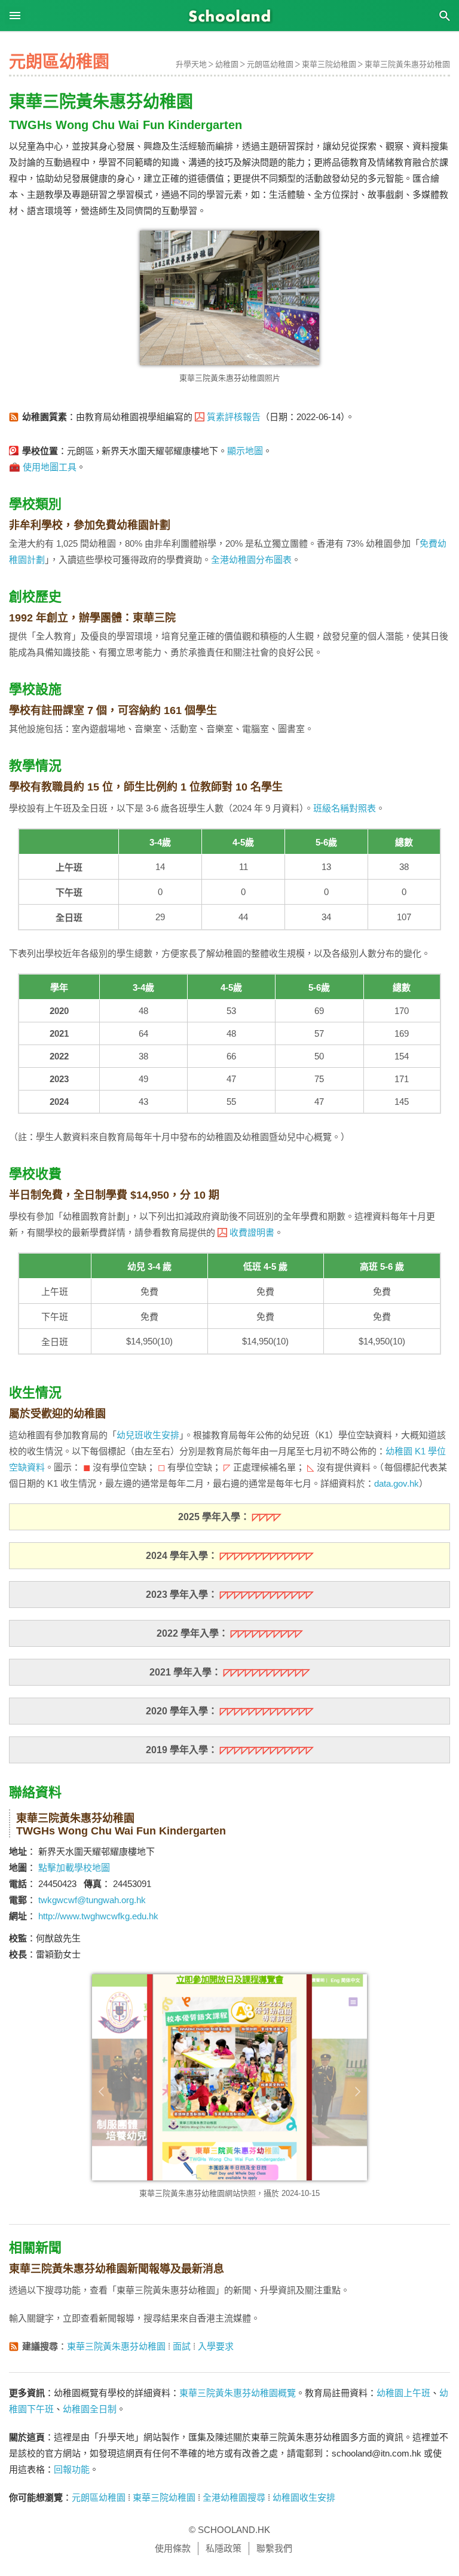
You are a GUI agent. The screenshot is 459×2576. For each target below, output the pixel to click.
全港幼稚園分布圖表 (251, 560)
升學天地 (191, 64)
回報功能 (72, 2469)
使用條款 (173, 2548)
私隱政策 (224, 2548)
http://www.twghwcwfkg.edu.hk (98, 1916)
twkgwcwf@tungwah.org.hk (92, 1900)
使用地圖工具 (50, 467)
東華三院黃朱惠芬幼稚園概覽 (238, 2393)
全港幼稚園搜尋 (234, 2497)
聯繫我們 (274, 2548)
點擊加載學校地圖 (74, 1868)
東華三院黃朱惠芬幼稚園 (407, 64)
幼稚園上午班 (403, 2393)
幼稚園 (227, 64)
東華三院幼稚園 (329, 64)
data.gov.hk (397, 1483)
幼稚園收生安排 (304, 2497)
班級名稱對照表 (345, 808)
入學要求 (216, 2346)
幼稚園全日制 (90, 2409)
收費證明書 (252, 1232)
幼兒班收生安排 (148, 1435)
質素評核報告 (234, 417)
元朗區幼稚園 (270, 64)
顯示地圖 (245, 451)
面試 (182, 2346)
